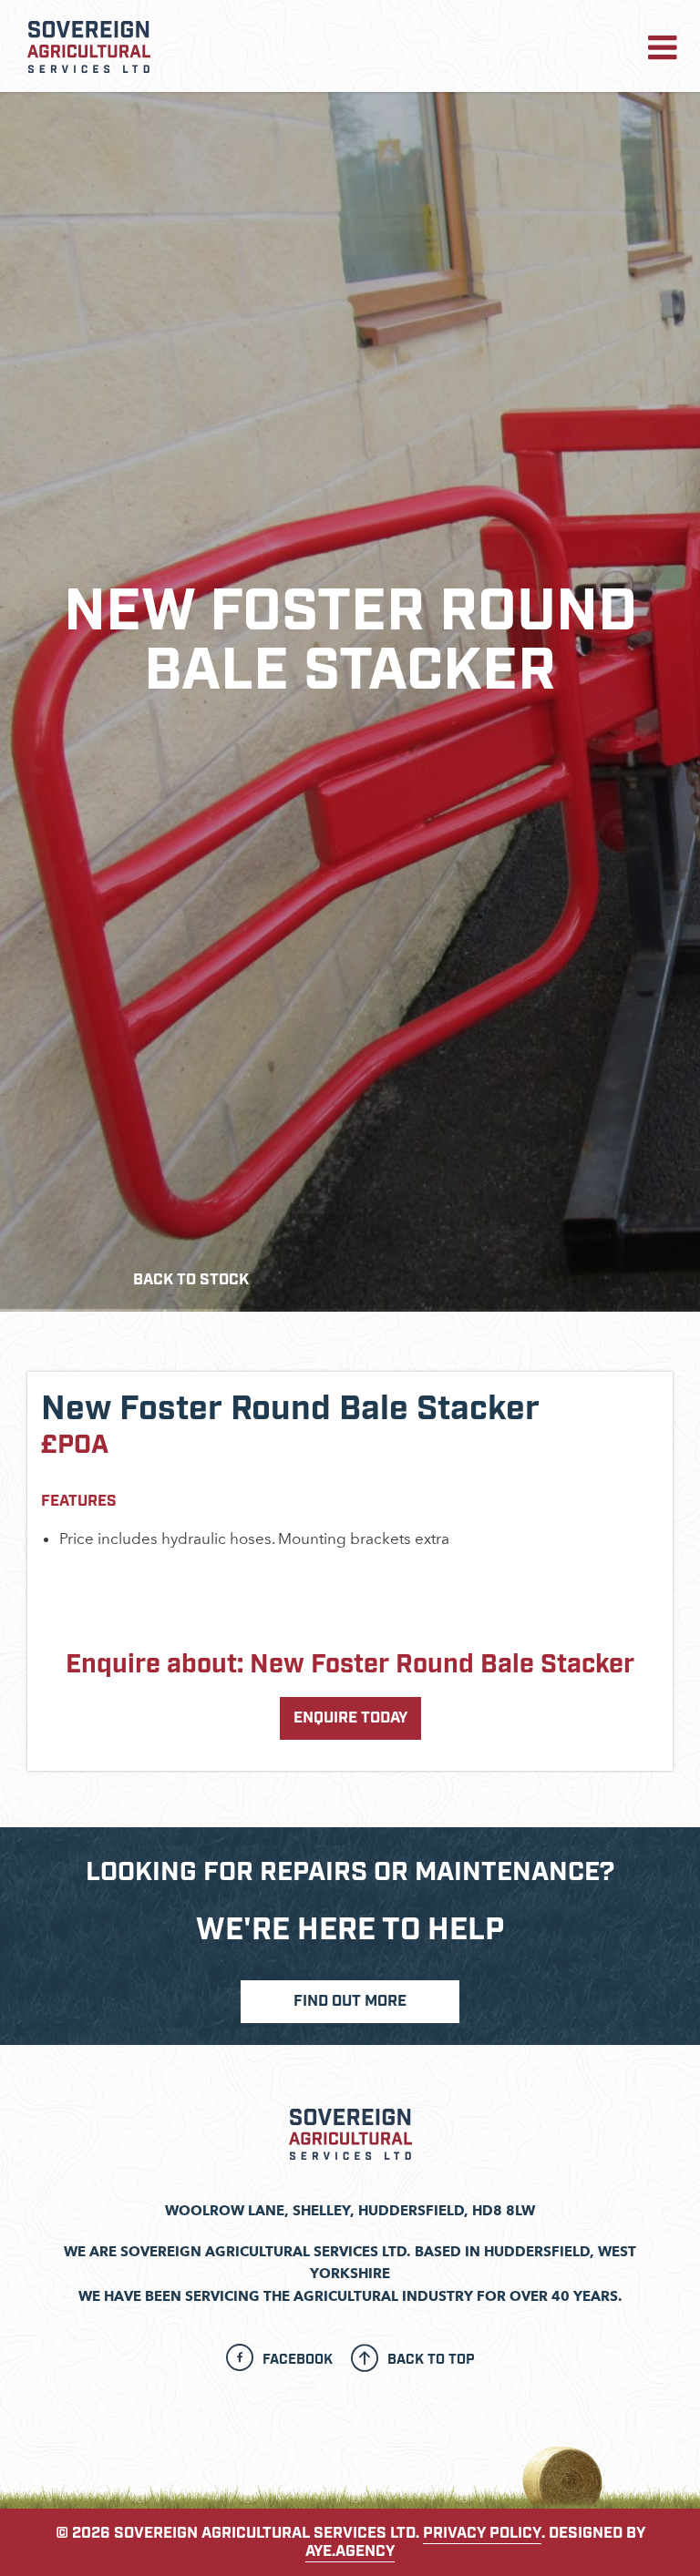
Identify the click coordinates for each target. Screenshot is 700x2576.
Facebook (298, 2360)
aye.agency (350, 2551)
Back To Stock (191, 1280)
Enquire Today (350, 1718)
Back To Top (431, 2360)
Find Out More (350, 2001)
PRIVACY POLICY (482, 2533)
